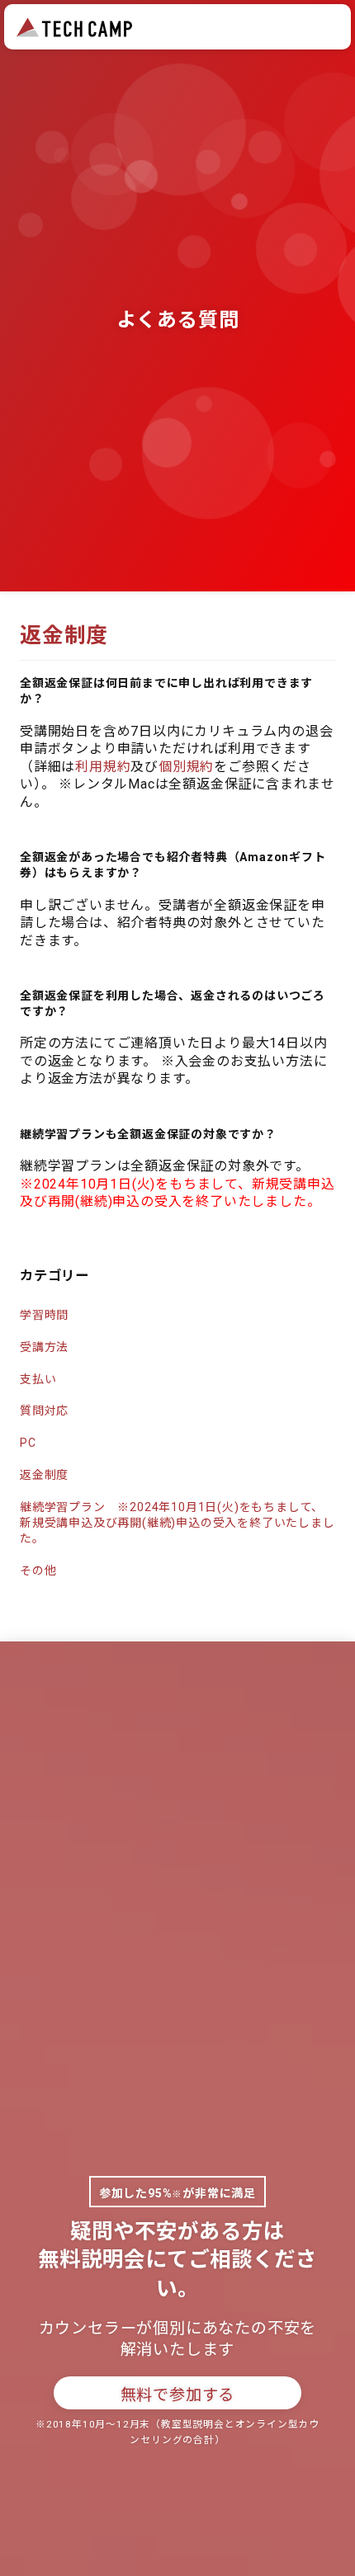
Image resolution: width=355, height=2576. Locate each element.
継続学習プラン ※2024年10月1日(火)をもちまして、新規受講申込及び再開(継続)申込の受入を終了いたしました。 (177, 1523)
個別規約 (186, 767)
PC (28, 1443)
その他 (38, 1571)
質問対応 (44, 1410)
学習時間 (44, 1315)
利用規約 (103, 767)
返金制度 (44, 1475)
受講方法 (44, 1347)
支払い (38, 1379)
